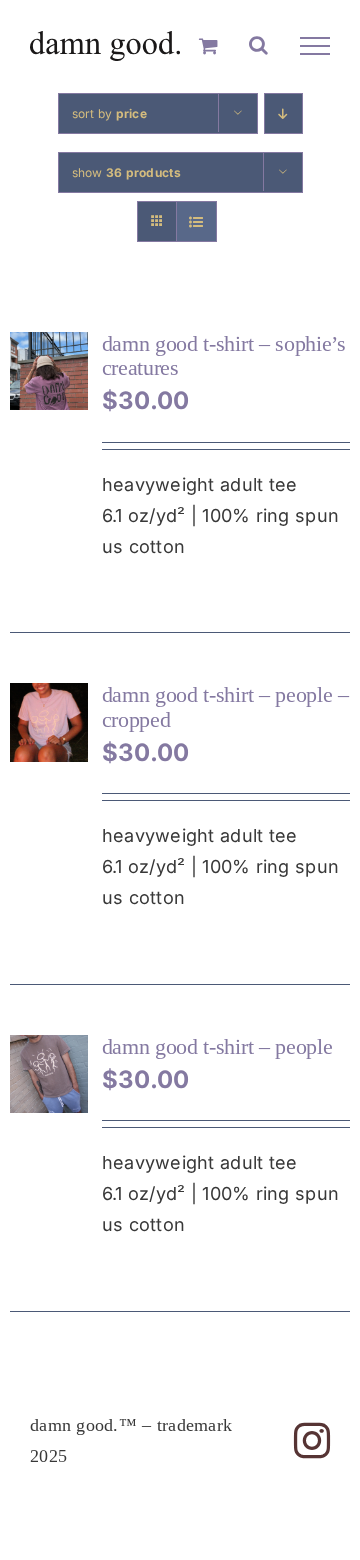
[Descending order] (283, 113)
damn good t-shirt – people (217, 1046)
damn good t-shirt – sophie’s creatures (224, 355)
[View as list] (196, 221)
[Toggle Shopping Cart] (208, 45)
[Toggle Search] (258, 45)
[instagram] (312, 1441)
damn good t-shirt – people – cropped (225, 706)
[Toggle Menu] (315, 46)
